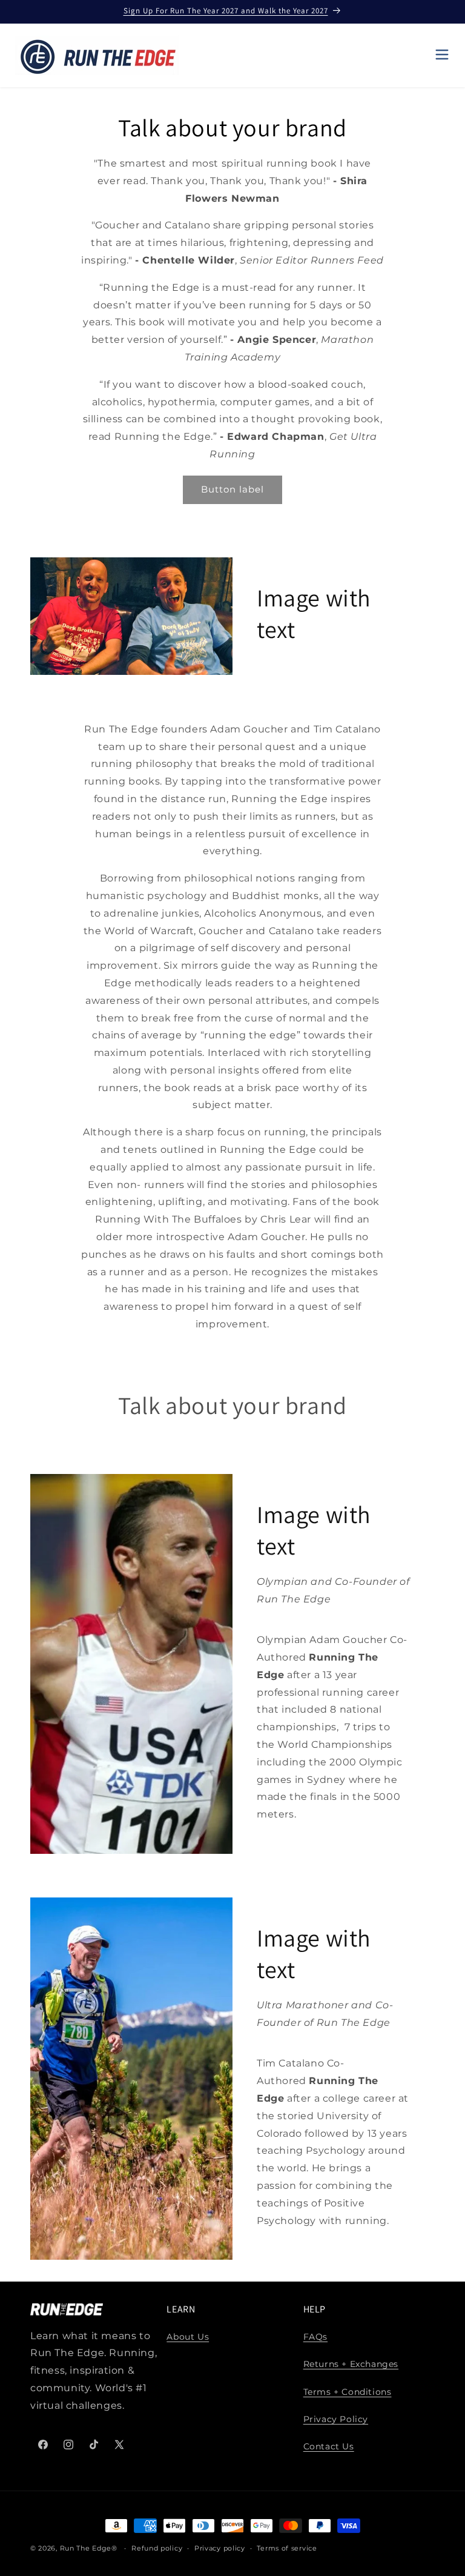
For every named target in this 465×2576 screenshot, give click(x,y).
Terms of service (287, 2548)
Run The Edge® (89, 2548)
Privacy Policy (336, 2419)
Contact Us (329, 2446)
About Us (188, 2337)
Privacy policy (220, 2548)
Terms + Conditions (348, 2392)
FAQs (315, 2337)
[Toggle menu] (442, 55)
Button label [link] (232, 489)
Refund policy (157, 2548)
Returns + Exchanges (351, 2364)
